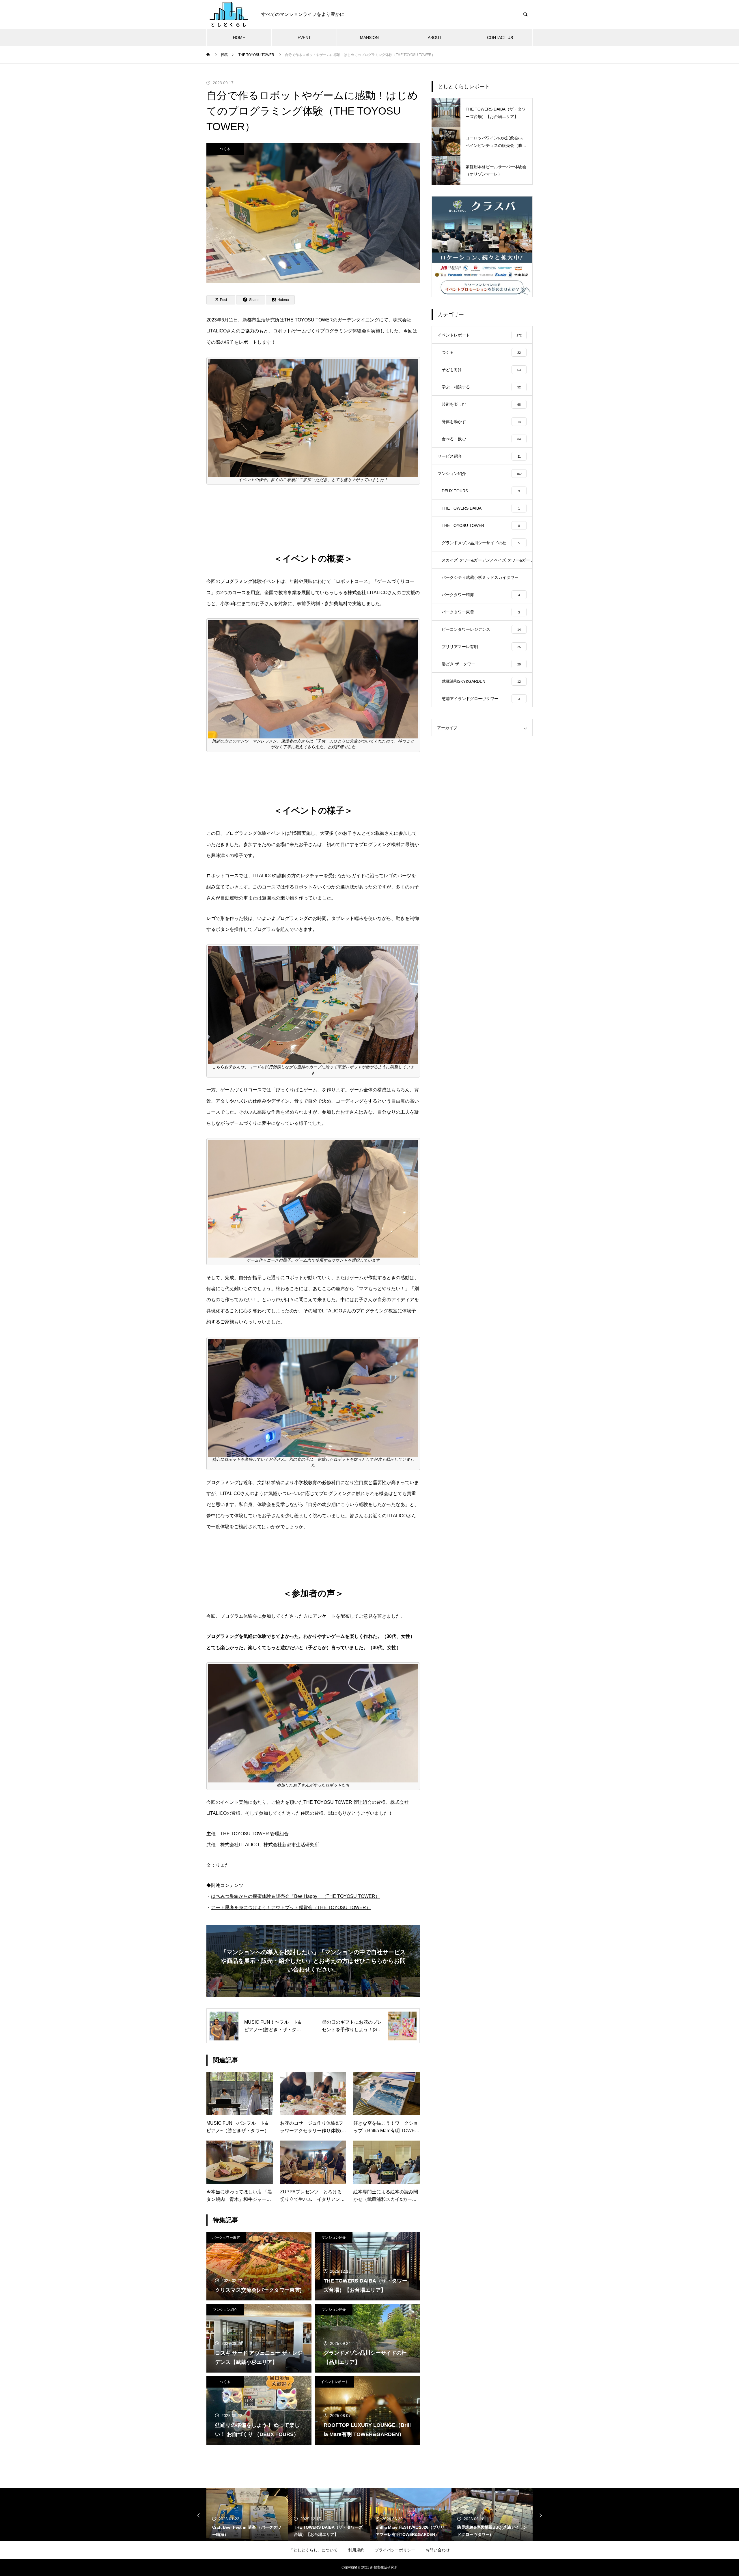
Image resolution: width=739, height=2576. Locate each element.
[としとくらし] (228, 14)
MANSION (369, 38)
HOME (239, 38)
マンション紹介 (334, 2238)
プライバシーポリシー (395, 2550)
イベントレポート (335, 2382)
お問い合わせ (438, 2550)
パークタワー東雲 (226, 2238)
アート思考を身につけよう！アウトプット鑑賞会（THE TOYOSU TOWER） (291, 1908)
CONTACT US (500, 38)
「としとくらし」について (313, 2550)
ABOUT (435, 38)
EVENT (304, 38)
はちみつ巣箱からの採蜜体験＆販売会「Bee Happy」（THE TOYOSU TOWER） (295, 1896)
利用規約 (356, 2550)
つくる (225, 149)
